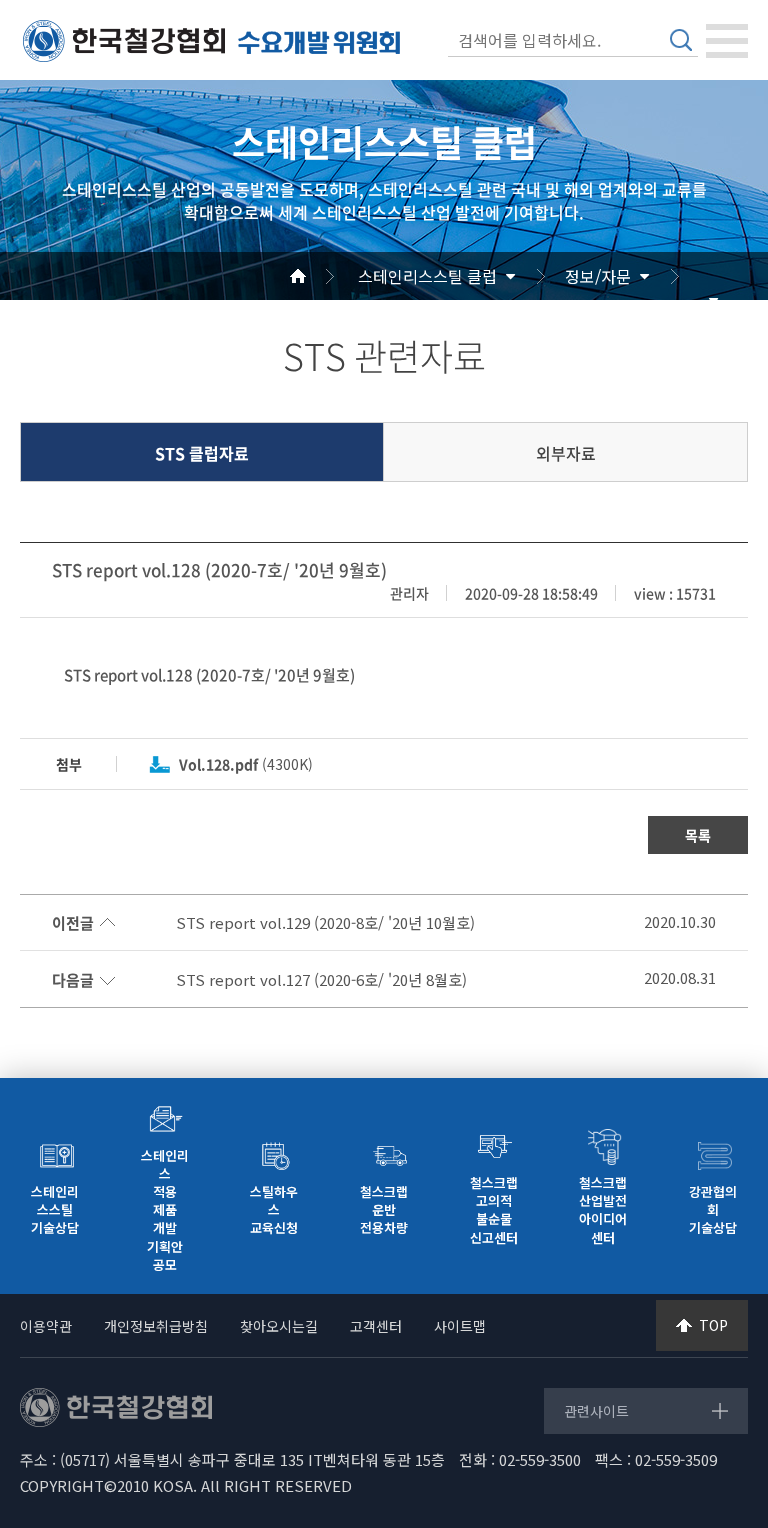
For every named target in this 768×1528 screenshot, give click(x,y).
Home (322, 276)
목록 (698, 835)
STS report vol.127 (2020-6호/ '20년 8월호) (321, 980)
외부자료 (566, 453)
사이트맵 (460, 1326)
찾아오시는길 (279, 1326)
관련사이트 (596, 1411)
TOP (713, 1325)
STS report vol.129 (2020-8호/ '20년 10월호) (325, 923)
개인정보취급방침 (156, 1326)
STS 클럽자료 (202, 453)
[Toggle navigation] (727, 41)
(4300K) (246, 764)
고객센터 (376, 1326)
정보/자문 (598, 276)
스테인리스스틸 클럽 (427, 276)
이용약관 (46, 1326)
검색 (681, 40)
